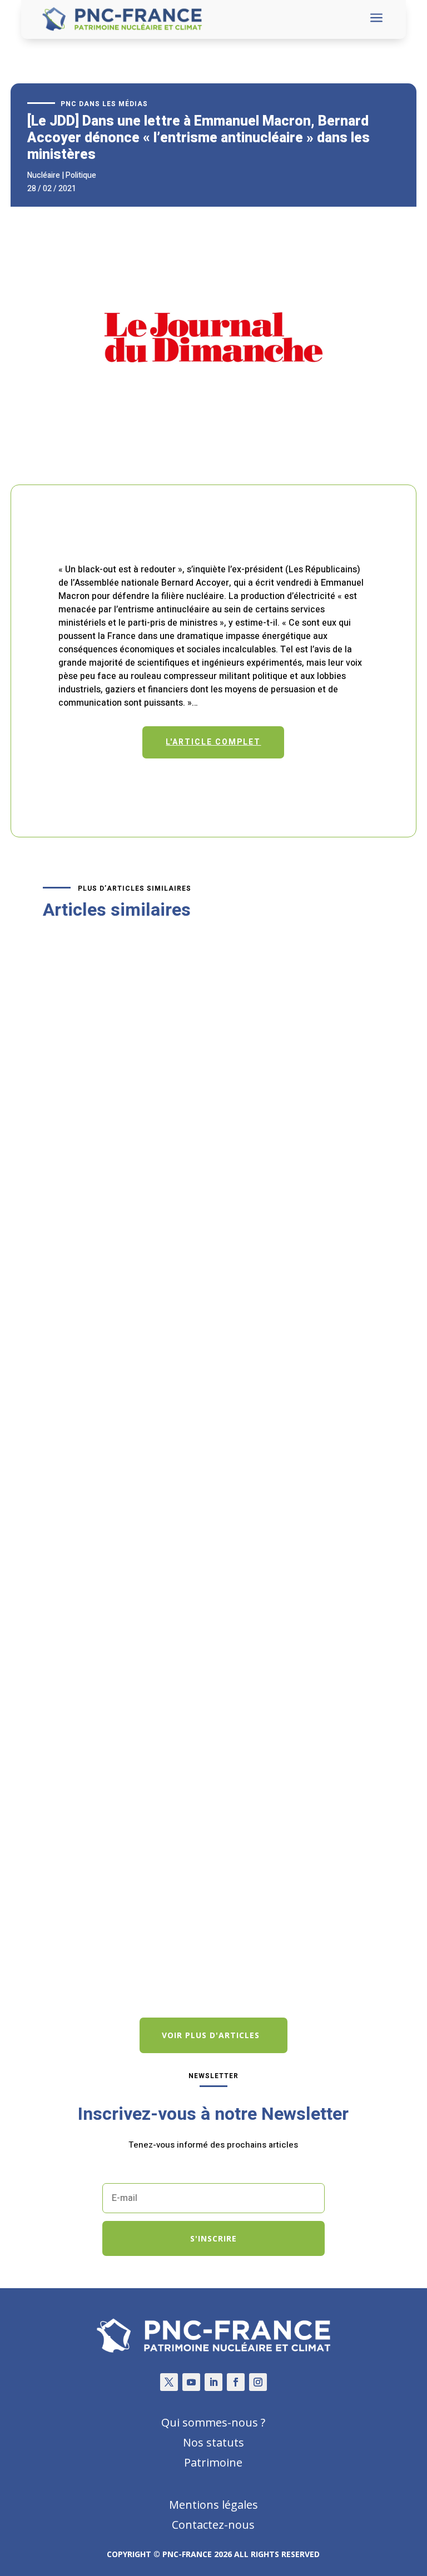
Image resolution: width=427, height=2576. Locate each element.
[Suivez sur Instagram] (258, 2382)
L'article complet (213, 742)
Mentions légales (213, 2505)
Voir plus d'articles (211, 2035)
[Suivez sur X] (169, 2382)
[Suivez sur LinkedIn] (213, 2382)
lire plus (70, 1269)
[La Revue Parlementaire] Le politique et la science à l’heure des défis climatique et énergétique (201, 1901)
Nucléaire (44, 175)
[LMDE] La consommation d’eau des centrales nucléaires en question (199, 1537)
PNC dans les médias (104, 104)
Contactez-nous (213, 2525)
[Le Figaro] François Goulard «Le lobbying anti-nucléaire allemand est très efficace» (209, 1173)
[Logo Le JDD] (213, 465)
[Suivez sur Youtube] (191, 2382)
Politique (81, 175)
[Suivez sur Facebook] (236, 2382)
